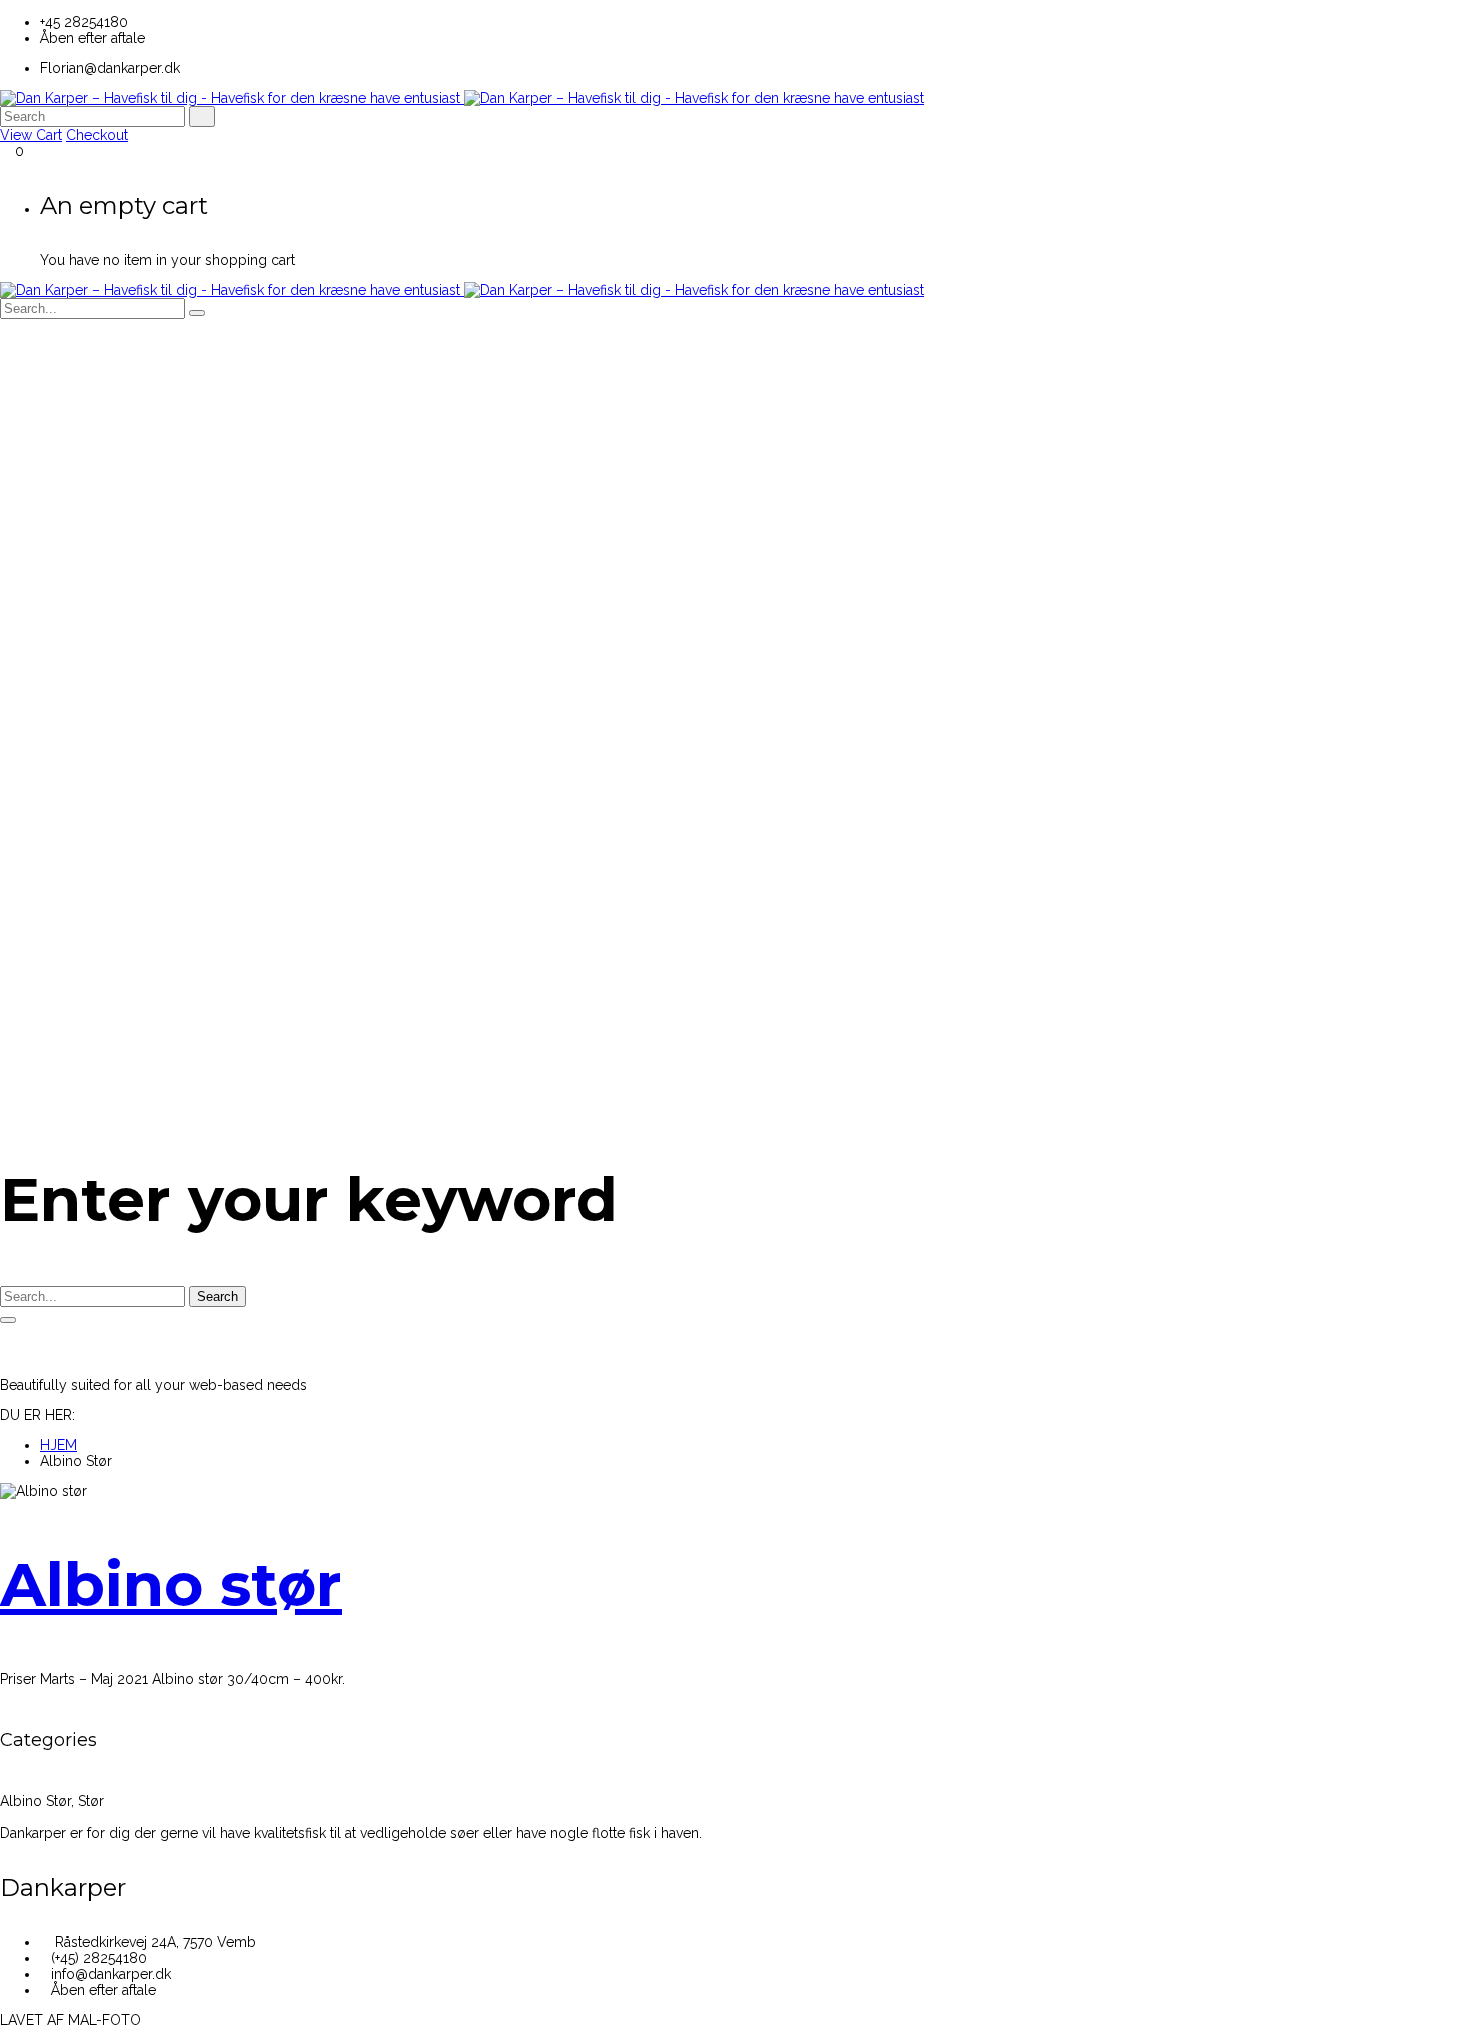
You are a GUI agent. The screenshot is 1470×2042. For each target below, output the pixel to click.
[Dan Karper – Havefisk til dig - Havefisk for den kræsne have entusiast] (462, 98)
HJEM (58, 1445)
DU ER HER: (37, 1415)
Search (217, 1296)
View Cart (31, 135)
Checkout (97, 135)
